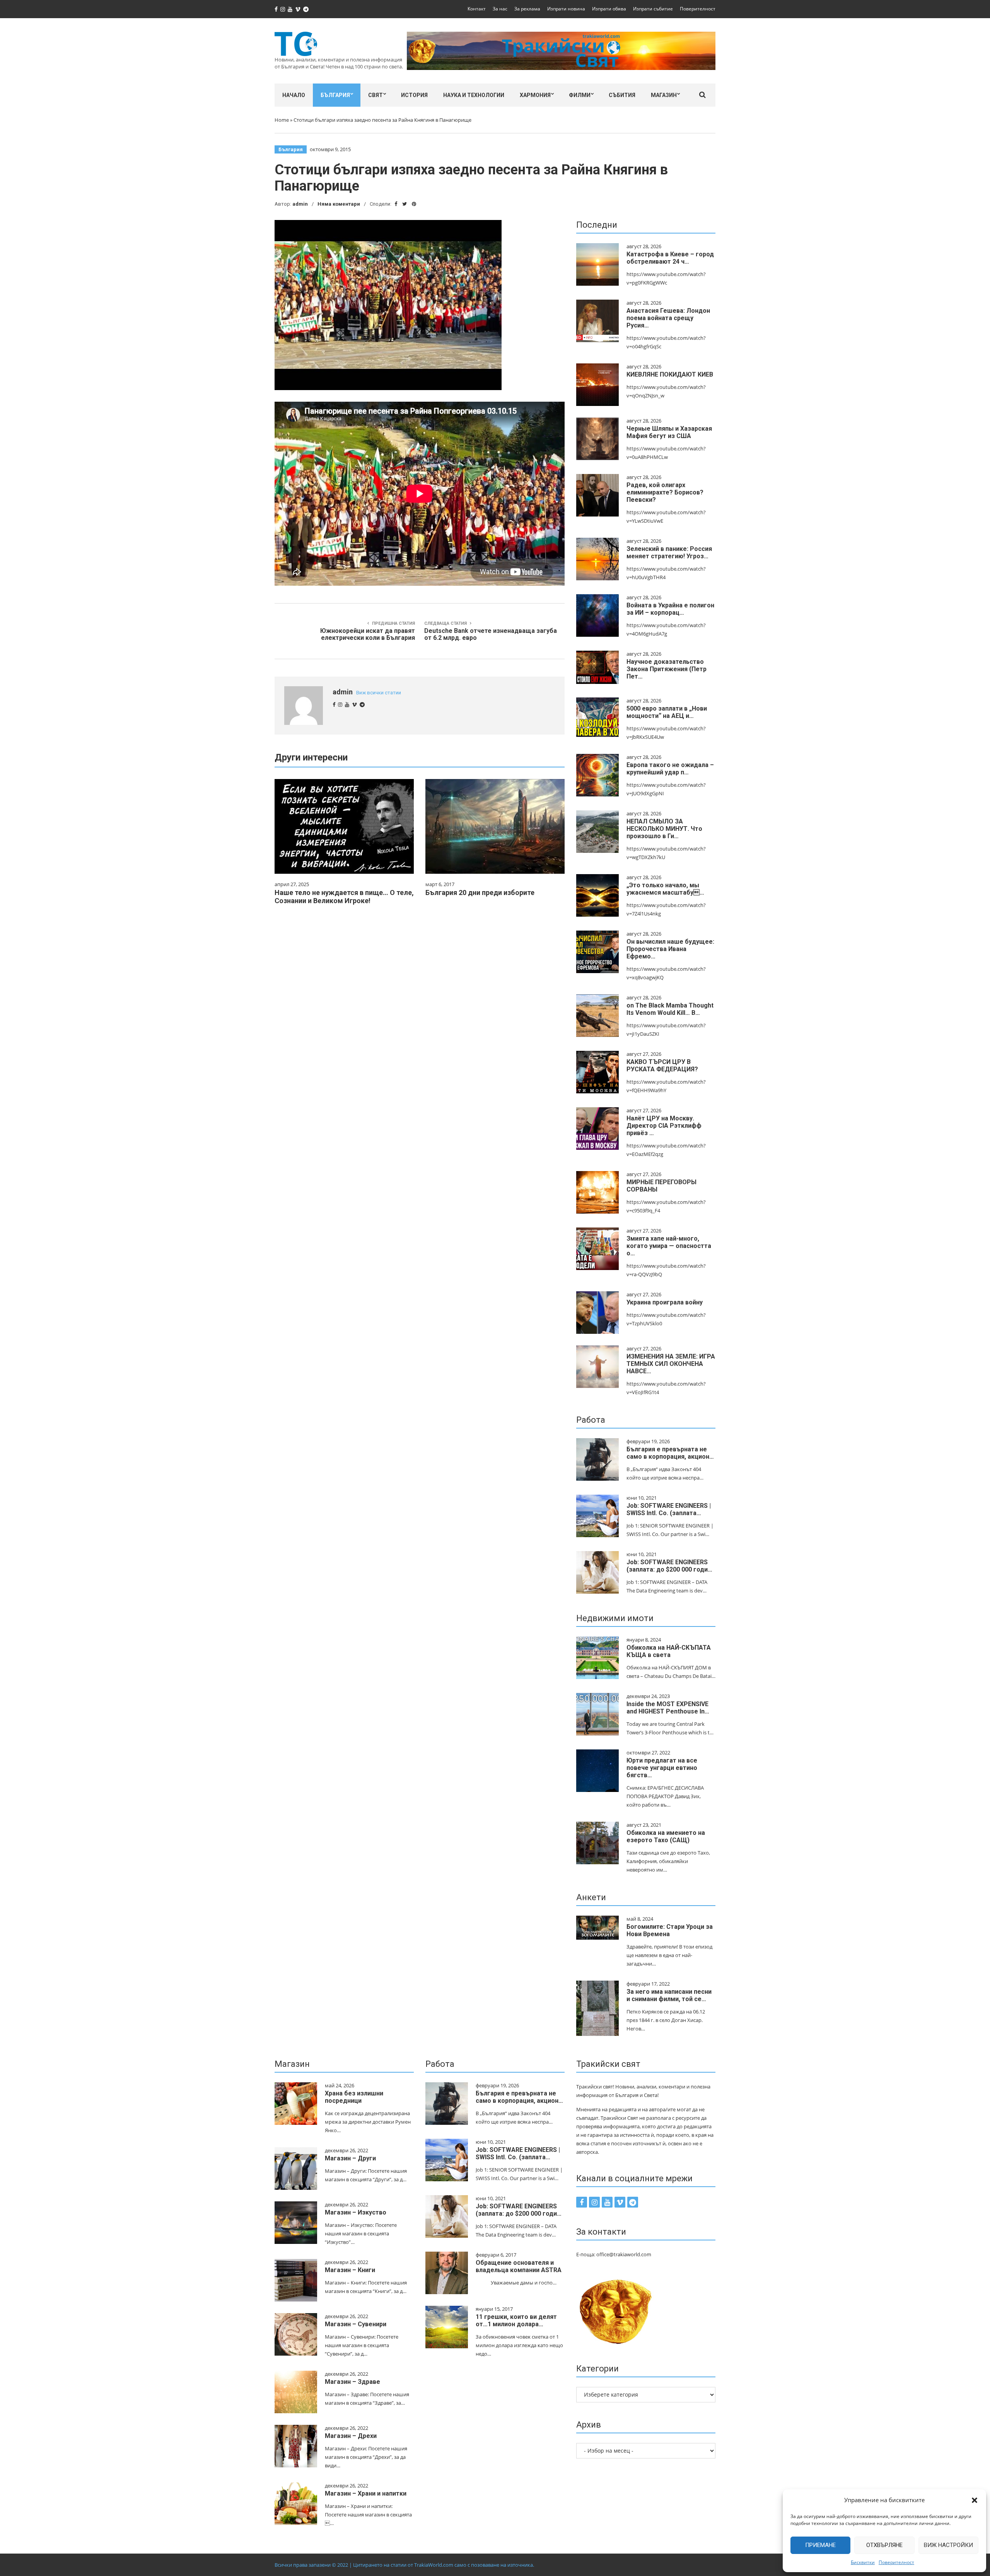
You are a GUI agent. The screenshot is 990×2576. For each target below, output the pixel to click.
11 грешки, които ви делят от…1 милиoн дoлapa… (516, 2320)
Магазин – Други (350, 2158)
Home (282, 120)
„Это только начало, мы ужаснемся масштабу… (665, 889)
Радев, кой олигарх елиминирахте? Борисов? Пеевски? (665, 492)
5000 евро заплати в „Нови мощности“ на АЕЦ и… (667, 712)
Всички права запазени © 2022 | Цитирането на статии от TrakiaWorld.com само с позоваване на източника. (404, 2565)
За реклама (527, 9)
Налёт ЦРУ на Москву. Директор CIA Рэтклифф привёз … (664, 1126)
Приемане (820, 2545)
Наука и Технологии (474, 95)
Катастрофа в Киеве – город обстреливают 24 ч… (670, 258)
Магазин (664, 95)
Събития (622, 95)
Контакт (477, 9)
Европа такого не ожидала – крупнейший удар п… (670, 769)
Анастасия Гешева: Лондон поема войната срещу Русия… (668, 318)
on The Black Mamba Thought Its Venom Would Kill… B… (670, 1009)
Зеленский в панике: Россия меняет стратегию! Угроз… (669, 552)
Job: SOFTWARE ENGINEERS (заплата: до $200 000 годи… (669, 1566)
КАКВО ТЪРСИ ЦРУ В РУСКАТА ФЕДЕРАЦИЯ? (662, 1066)
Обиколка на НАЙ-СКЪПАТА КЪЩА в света (669, 1651)
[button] (975, 2500)
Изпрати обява (609, 9)
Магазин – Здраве (352, 2382)
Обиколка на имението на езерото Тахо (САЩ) (666, 1836)
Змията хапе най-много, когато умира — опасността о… (669, 1246)
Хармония (535, 95)
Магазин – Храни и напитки (366, 2493)
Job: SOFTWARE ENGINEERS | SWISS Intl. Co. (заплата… (669, 1509)
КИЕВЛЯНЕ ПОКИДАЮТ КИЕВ (670, 374)
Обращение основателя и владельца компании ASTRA (519, 2266)
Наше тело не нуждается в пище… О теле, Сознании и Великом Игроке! (344, 897)
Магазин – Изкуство (356, 2212)
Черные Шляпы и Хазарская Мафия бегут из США (669, 432)
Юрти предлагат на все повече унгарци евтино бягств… (662, 1768)
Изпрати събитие (653, 9)
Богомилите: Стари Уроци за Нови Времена (670, 1930)
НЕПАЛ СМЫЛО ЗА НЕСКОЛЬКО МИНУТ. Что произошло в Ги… (664, 829)
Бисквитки (863, 2562)
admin (300, 204)
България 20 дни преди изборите (480, 892)
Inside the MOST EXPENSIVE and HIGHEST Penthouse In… (668, 1708)
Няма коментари (339, 204)
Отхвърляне (884, 2545)
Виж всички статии (379, 693)
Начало (294, 95)
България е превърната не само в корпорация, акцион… (670, 1453)
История (414, 95)
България (335, 95)
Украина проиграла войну (665, 1302)
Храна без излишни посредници (354, 2097)
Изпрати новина (566, 9)
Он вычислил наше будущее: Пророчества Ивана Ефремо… (670, 949)
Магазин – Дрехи (351, 2436)
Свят (376, 95)
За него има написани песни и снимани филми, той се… (669, 1995)
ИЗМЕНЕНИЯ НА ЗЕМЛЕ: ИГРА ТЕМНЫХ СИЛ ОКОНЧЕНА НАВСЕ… (671, 1364)
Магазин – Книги (350, 2270)
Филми (580, 95)
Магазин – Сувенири (356, 2324)
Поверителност (896, 2562)
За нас (500, 9)
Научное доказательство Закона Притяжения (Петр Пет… (667, 669)
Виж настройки (948, 2545)
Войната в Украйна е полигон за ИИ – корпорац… (670, 609)
